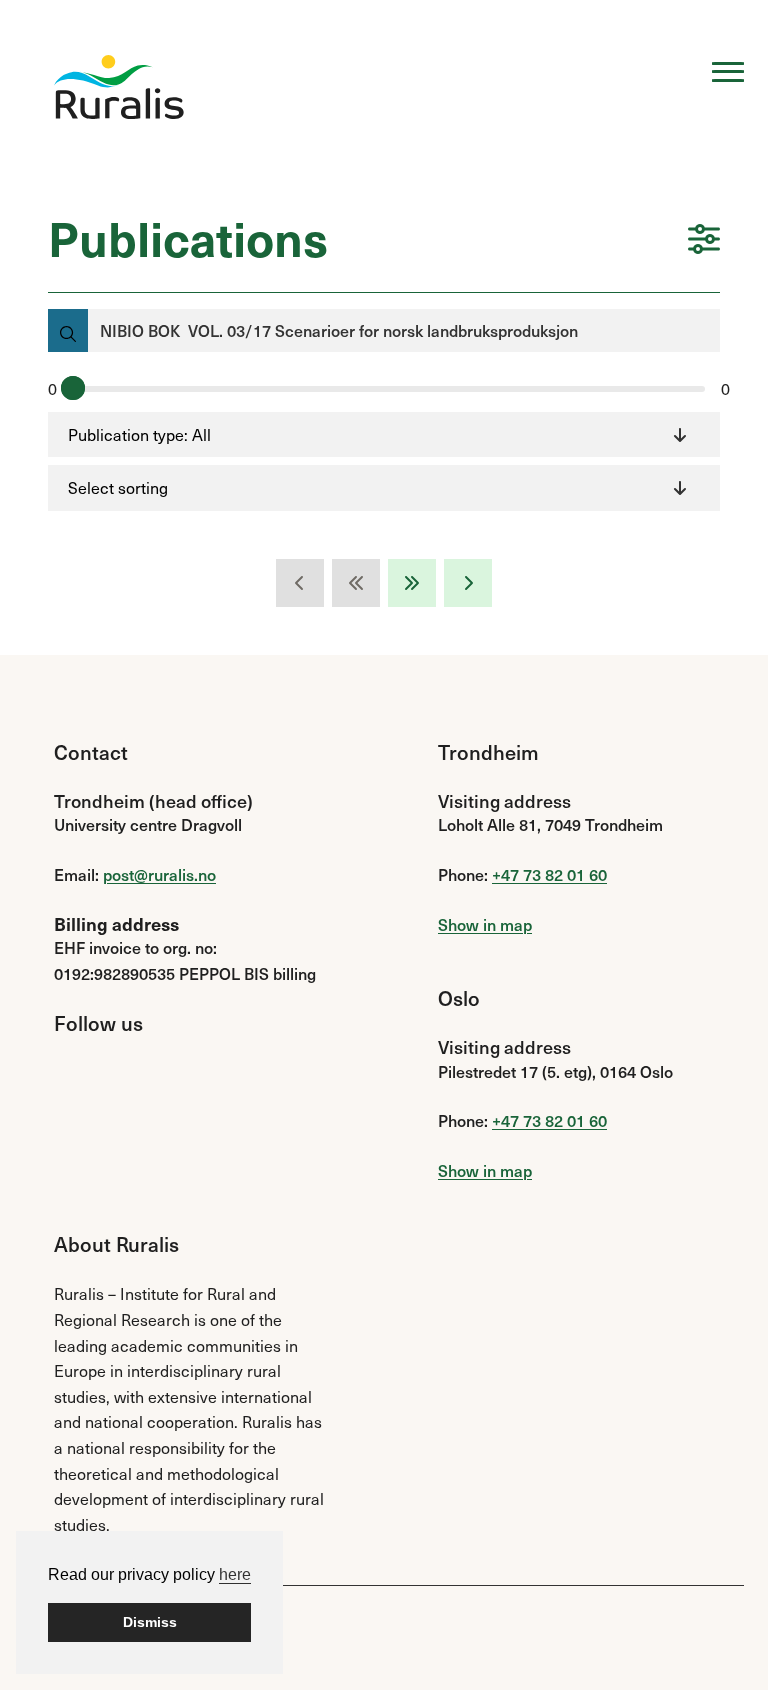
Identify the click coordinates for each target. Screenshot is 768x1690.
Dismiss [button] (150, 1622)
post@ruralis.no (159, 874)
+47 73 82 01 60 (549, 874)
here (235, 1574)
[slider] (73, 388)
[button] (704, 241)
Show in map (485, 924)
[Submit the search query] (68, 330)
